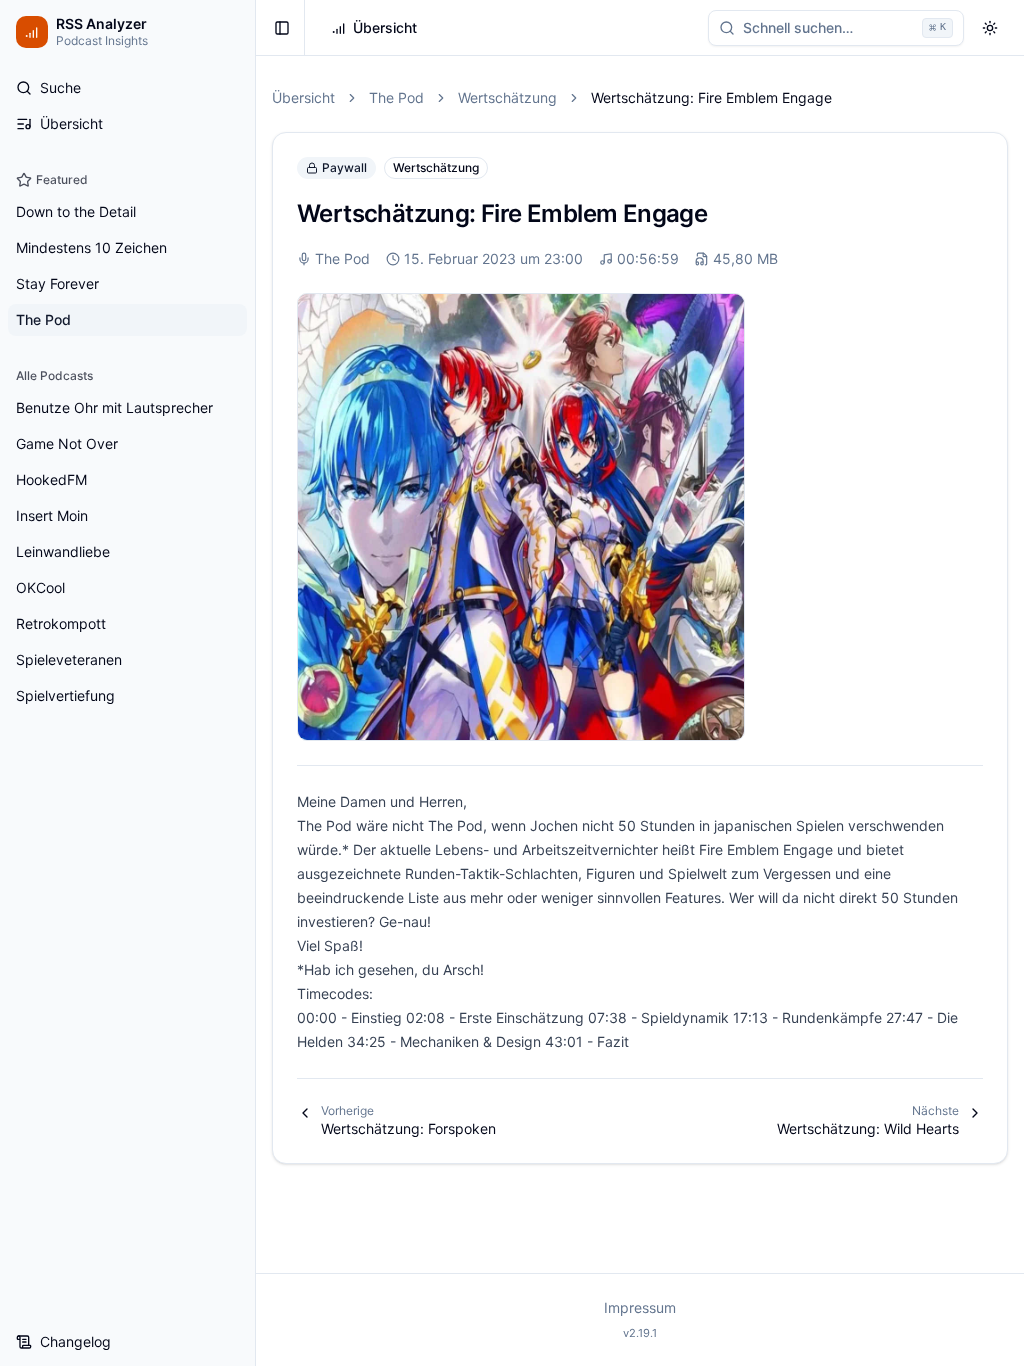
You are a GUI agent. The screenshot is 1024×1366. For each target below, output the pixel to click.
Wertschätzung (507, 97)
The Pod (396, 97)
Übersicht (303, 97)
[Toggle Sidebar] (255, 683)
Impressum (640, 1307)
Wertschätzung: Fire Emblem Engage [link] (711, 97)
